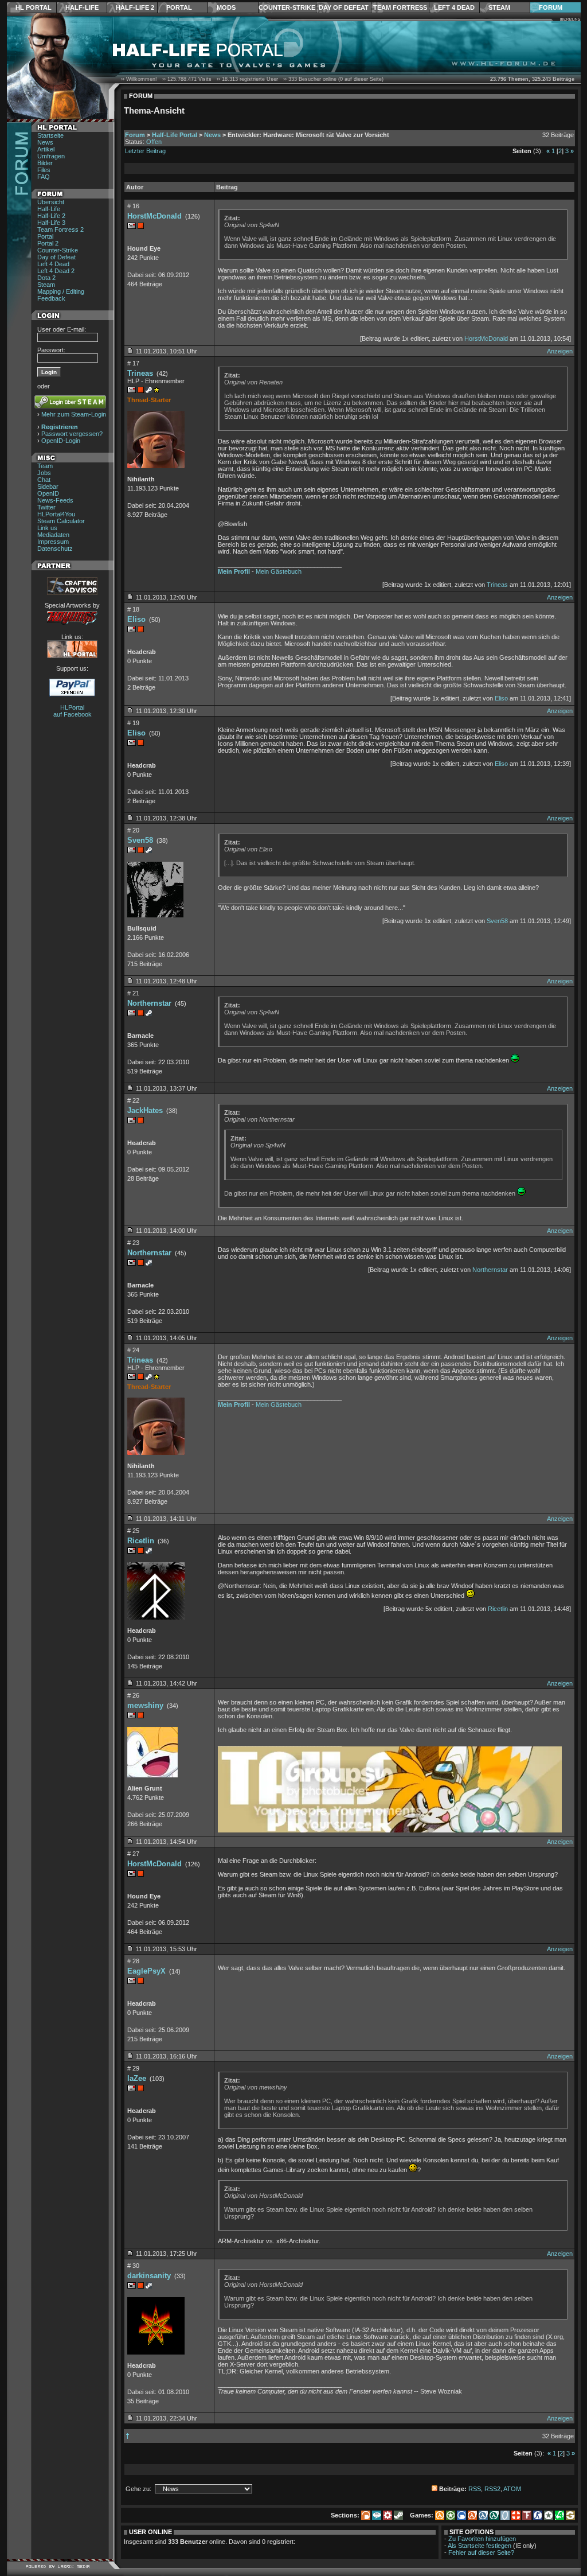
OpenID (48, 493)
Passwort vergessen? (72, 434)
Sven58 (140, 840)
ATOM (512, 2489)
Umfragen (51, 156)
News (45, 142)
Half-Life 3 (51, 223)
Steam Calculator (61, 521)
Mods (226, 7)
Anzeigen (560, 351)
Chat (44, 480)
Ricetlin (141, 1541)
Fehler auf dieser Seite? (481, 2552)
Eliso (136, 619)
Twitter (46, 507)
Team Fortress (400, 7)
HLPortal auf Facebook (73, 711)
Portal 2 (48, 243)
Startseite (50, 135)
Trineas (140, 373)
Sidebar (48, 487)
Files (44, 170)
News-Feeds (55, 500)
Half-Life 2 (135, 7)
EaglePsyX (146, 1971)
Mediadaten (53, 535)
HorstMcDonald (154, 216)
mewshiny (145, 1705)
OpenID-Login (61, 441)
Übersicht (51, 202)
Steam (499, 7)
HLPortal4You (56, 514)
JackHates (145, 1110)
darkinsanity (149, 2276)
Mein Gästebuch (279, 571)
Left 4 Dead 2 (56, 271)
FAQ (44, 177)
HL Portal (34, 7)
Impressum (53, 542)
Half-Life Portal (175, 135)
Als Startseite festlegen (480, 2546)
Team (45, 466)
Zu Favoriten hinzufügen (482, 2539)
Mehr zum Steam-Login (74, 414)
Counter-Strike (287, 7)
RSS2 (492, 2489)
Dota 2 (46, 278)
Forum (551, 7)
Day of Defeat (344, 7)
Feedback (51, 298)
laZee (137, 2078)
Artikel (46, 149)
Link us (47, 528)
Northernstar (149, 1003)
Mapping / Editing (61, 291)
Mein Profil (234, 571)
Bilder (45, 163)
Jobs (44, 473)
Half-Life (82, 7)
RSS (475, 2489)
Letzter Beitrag (145, 151)
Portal (179, 7)
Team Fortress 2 (60, 229)
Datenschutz (55, 548)
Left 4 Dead (454, 7)
